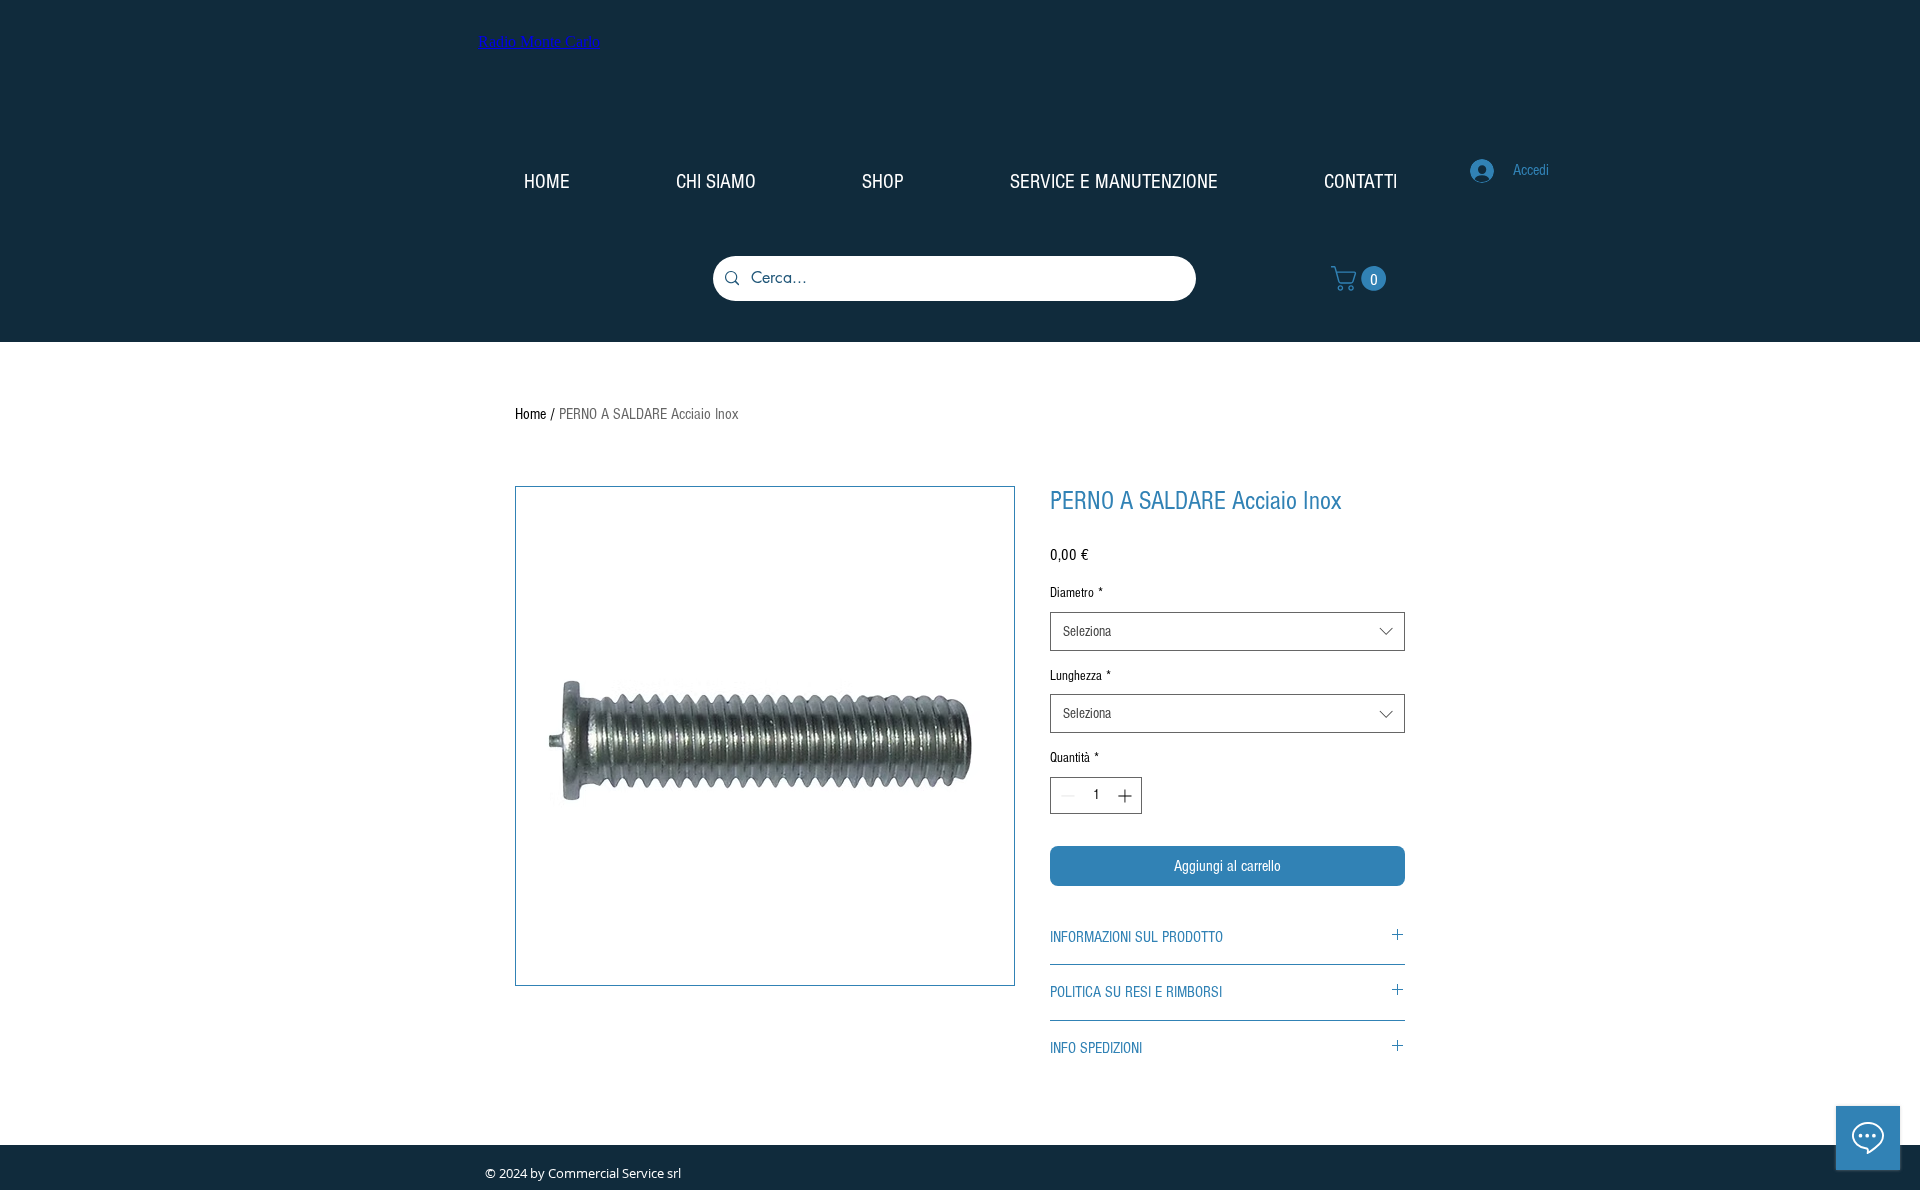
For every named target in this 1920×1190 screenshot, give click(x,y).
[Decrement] (1065, 795)
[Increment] (1126, 795)
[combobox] (1227, 631)
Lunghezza (1080, 676)
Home (530, 414)
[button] (1361, 278)
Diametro (1076, 593)
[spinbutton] (1096, 795)
